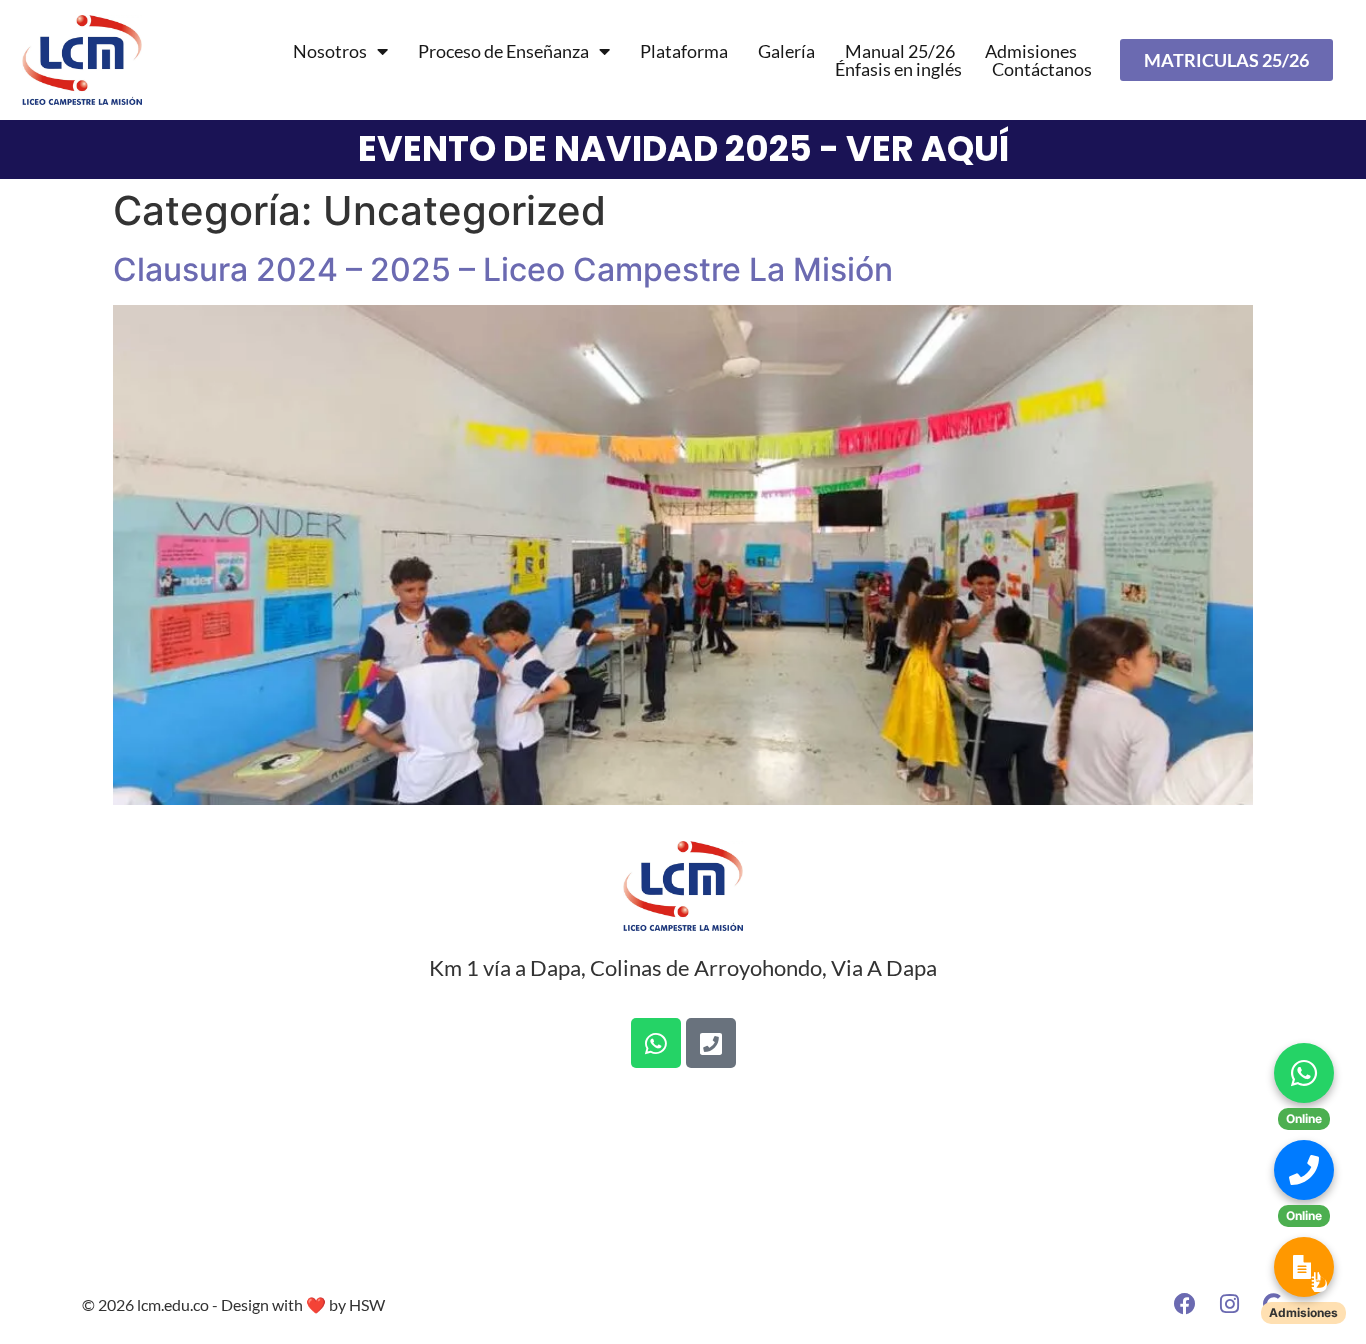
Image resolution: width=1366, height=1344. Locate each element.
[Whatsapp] (656, 1043)
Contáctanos (1042, 69)
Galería (786, 51)
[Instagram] (1229, 1304)
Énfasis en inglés (898, 69)
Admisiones (1031, 51)
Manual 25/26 (900, 51)
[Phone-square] (711, 1043)
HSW (367, 1304)
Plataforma (684, 51)
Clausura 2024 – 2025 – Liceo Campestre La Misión (503, 269)
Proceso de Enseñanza (503, 51)
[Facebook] (1185, 1304)
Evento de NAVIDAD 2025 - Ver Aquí (683, 148)
